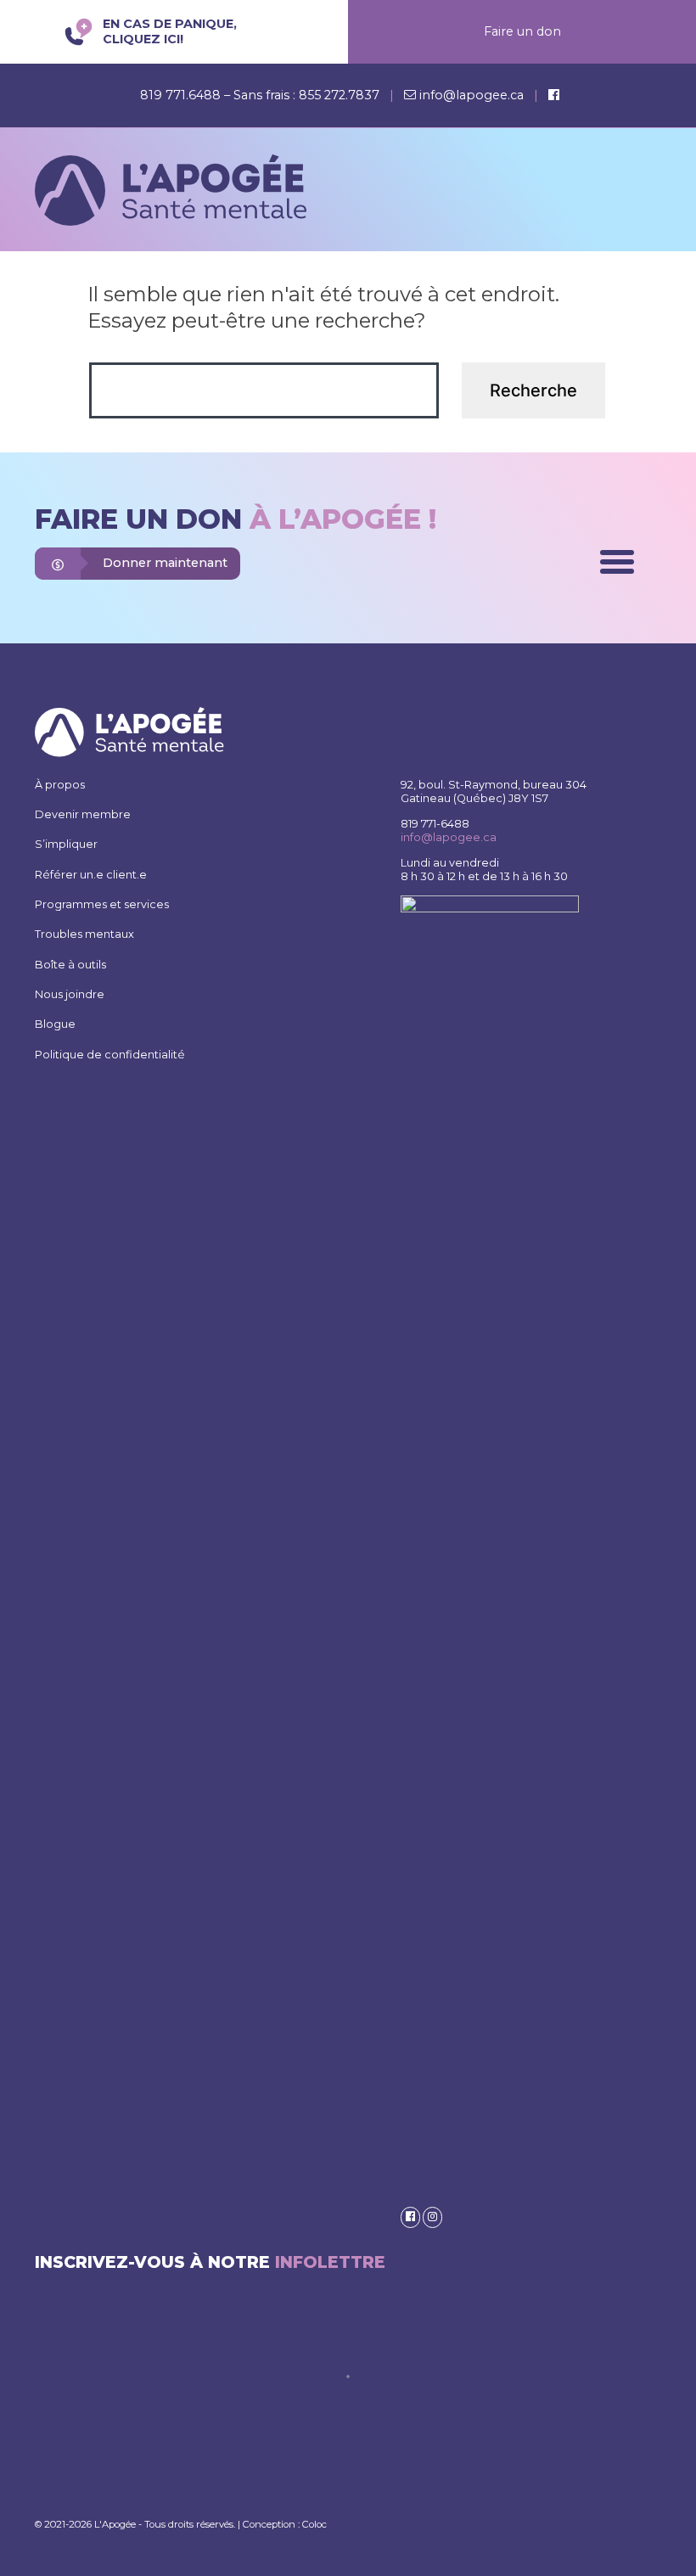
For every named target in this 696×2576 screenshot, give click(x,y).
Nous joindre (70, 994)
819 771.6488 (182, 95)
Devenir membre (83, 814)
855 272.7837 (339, 95)
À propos (60, 785)
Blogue (55, 1024)
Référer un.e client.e (91, 875)
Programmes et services (102, 904)
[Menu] (617, 562)
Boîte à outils (70, 965)
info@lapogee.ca (471, 95)
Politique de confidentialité (110, 1055)
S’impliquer (66, 844)
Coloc (314, 2524)
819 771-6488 (435, 824)
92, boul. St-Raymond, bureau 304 (494, 785)
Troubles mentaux (84, 934)
